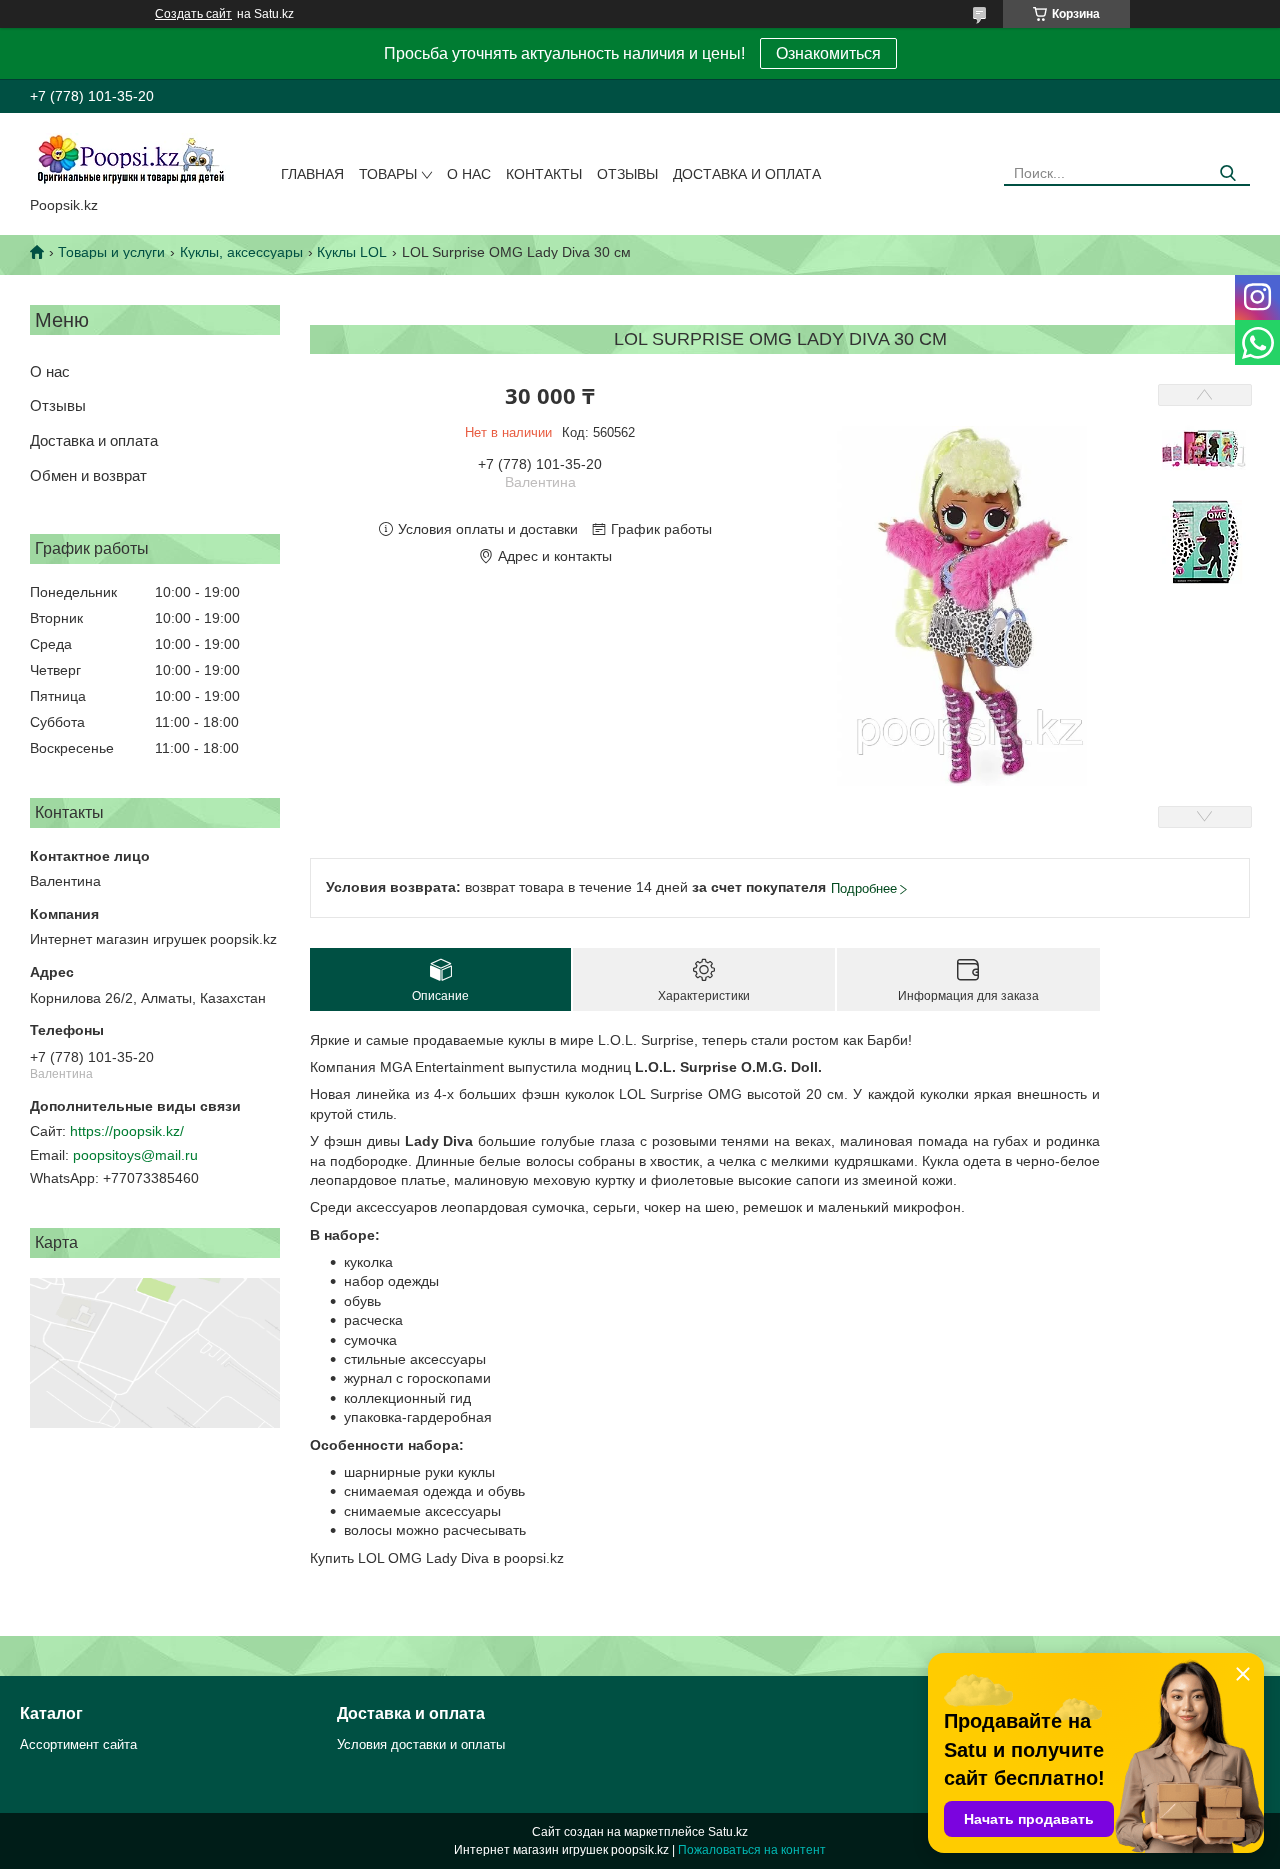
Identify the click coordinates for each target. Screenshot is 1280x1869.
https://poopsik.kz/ (127, 1131)
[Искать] (1227, 173)
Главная (312, 174)
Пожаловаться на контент (752, 1850)
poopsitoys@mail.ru (135, 1155)
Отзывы (627, 174)
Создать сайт (193, 14)
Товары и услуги (111, 252)
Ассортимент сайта (78, 1744)
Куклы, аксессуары (241, 252)
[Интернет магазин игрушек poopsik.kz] (130, 159)
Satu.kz (728, 1832)
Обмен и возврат (88, 475)
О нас (469, 174)
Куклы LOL (352, 252)
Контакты (544, 174)
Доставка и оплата (747, 174)
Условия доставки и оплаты (421, 1744)
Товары (388, 174)
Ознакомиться (828, 53)
